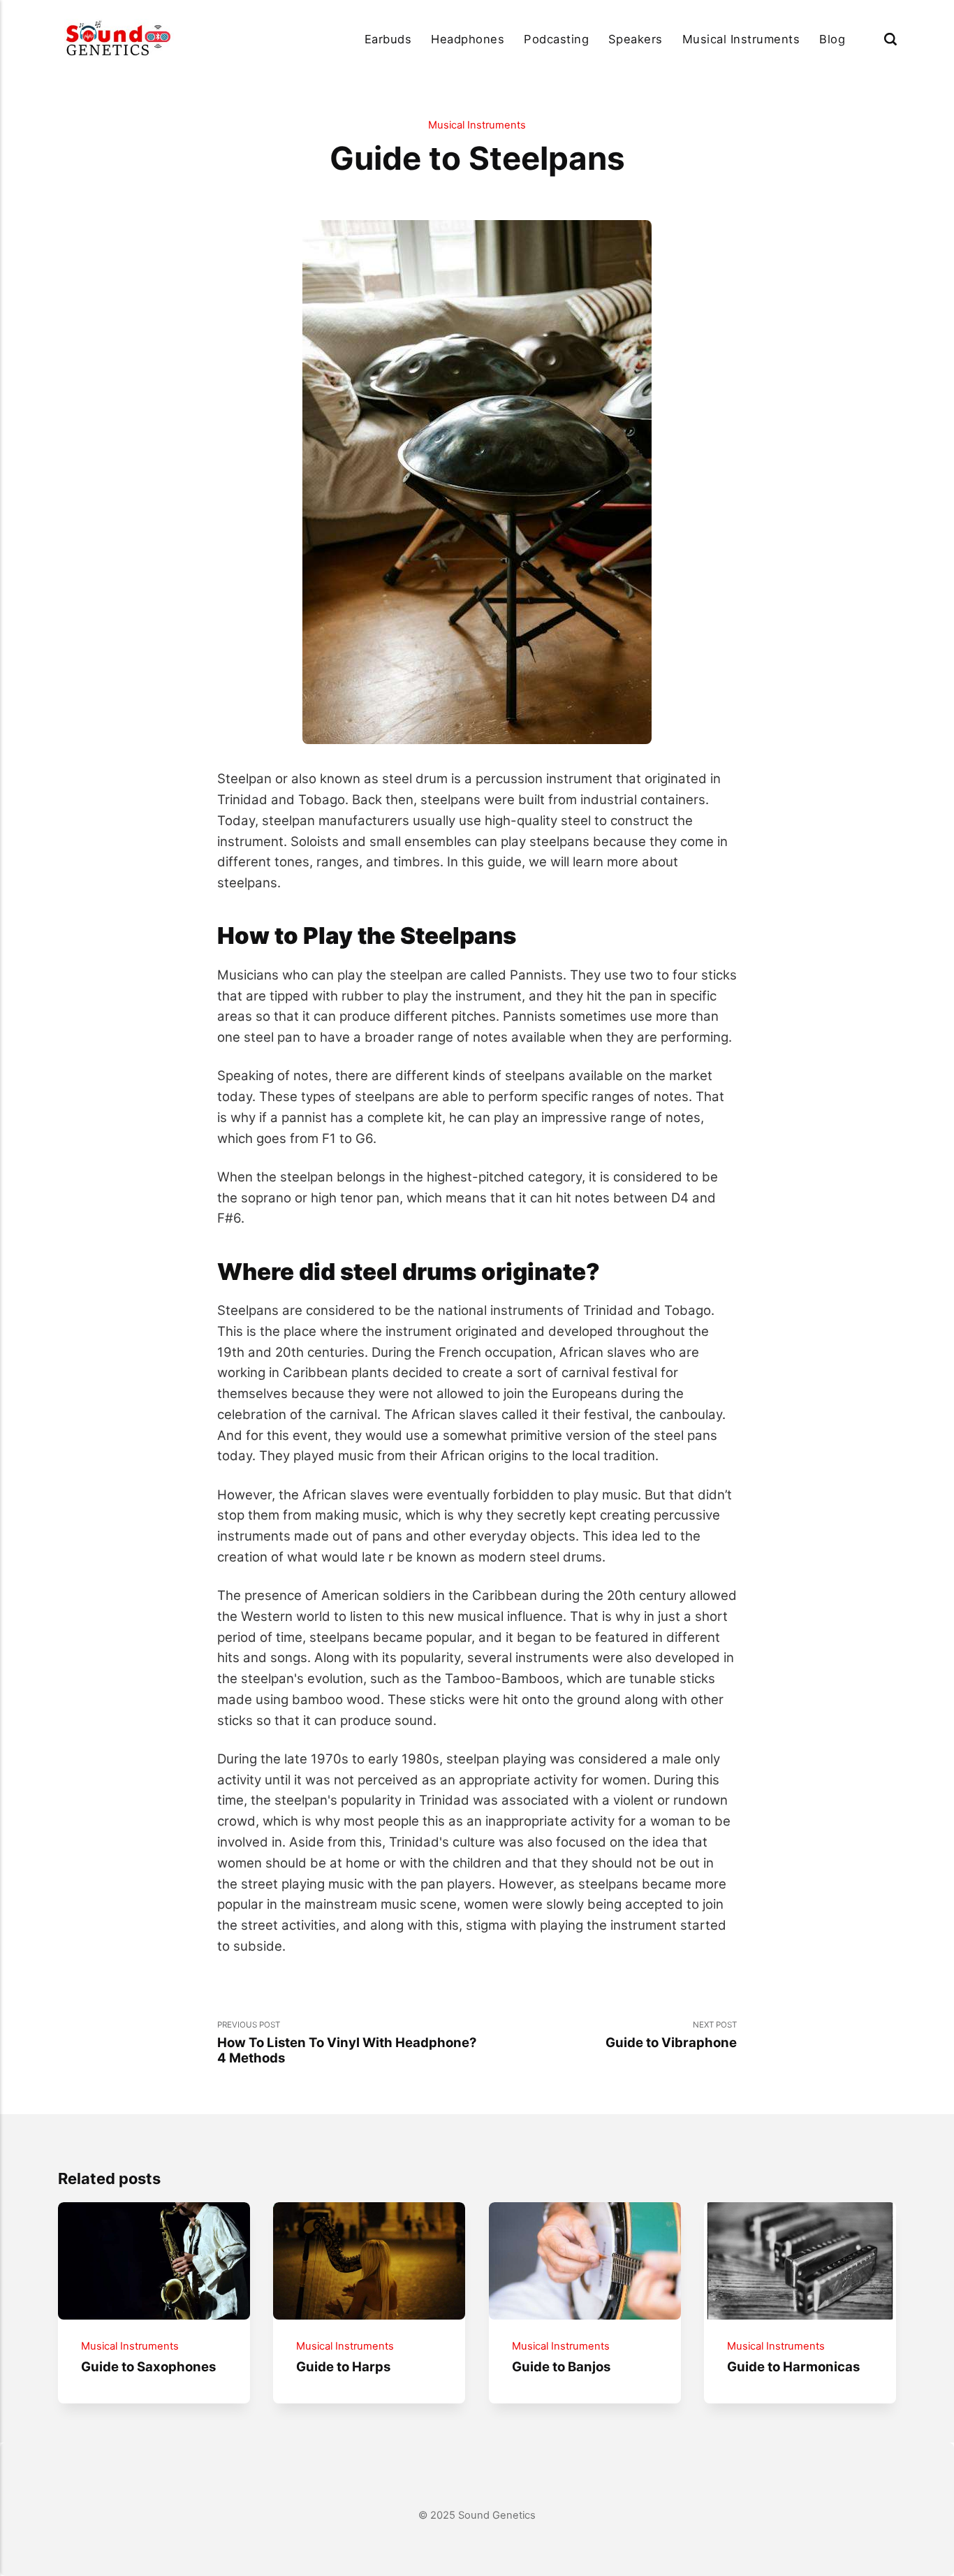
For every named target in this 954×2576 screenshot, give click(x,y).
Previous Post (347, 2043)
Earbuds (388, 39)
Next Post (671, 2035)
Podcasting (556, 39)
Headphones (468, 39)
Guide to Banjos (560, 2366)
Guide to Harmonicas (793, 2366)
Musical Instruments (741, 39)
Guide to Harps (343, 2366)
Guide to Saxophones (148, 2366)
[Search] (890, 39)
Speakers (636, 39)
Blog (832, 39)
